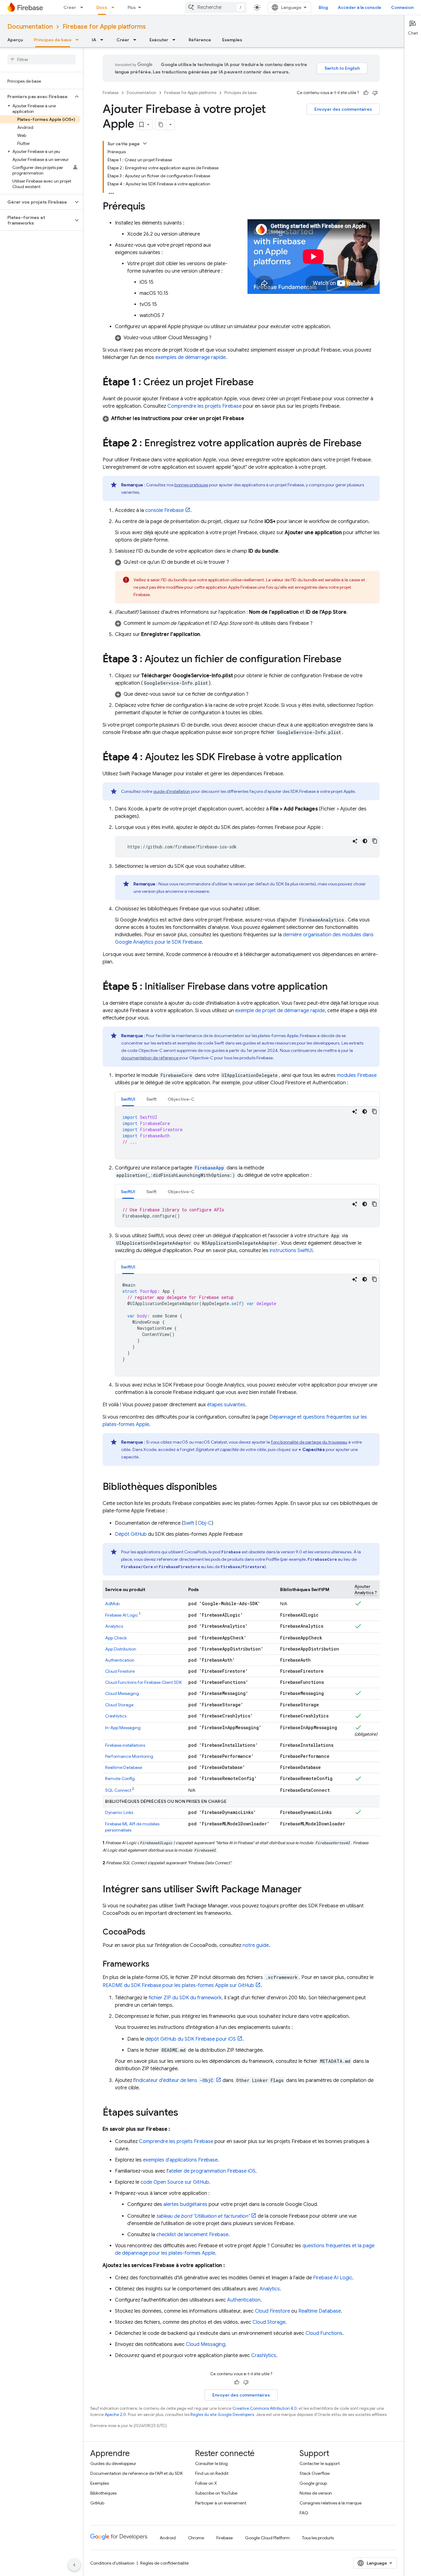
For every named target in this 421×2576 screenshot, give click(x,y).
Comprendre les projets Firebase (204, 406)
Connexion (402, 7)
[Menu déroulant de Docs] (115, 7)
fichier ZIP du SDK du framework (185, 1998)
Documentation (30, 27)
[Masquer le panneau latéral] (74, 2565)
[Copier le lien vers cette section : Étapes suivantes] (184, 2113)
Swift (189, 1523)
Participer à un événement (221, 2503)
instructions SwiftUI (291, 1251)
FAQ (304, 2513)
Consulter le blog (211, 2463)
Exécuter (159, 40)
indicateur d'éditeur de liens (174, 2080)
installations (125, 1745)
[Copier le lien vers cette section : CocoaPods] (152, 1932)
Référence (200, 40)
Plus (132, 7)
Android (168, 2538)
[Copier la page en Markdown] (161, 125)
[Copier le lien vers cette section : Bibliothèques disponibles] (223, 1487)
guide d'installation (172, 791)
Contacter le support (320, 2463)
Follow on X (206, 2483)
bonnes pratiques (191, 485)
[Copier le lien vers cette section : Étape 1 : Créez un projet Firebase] (260, 383)
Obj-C (205, 1523)
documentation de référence (150, 1058)
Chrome (196, 2538)
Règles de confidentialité (164, 2563)
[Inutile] (375, 93)
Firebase (111, 93)
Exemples (232, 40)
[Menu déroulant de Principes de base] (79, 40)
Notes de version (316, 2493)
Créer (70, 7)
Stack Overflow (315, 2473)
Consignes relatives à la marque (331, 2503)
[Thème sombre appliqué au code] (365, 841)
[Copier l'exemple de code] (375, 841)
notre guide (256, 1945)
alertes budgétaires (185, 2204)
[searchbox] (41, 60)
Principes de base (53, 40)
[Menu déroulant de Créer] (84, 7)
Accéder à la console (360, 7)
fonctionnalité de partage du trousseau (309, 1442)
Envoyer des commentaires (343, 109)
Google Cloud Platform (267, 2538)
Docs (102, 7)
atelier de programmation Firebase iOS (212, 2171)
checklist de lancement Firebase (192, 2235)
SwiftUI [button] (128, 1099)
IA (94, 40)
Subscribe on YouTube (216, 2493)
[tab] (128, 1099)
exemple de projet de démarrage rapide (280, 1011)
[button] (37, 97)
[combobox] (216, 7)
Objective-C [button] (181, 1099)
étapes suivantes (226, 1405)
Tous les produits (318, 2538)
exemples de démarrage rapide (190, 357)
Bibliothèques (103, 2493)
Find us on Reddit (212, 2473)
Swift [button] (151, 1099)
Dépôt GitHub (131, 1534)
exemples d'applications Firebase (180, 2160)
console (164, 510)
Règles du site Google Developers (222, 2415)
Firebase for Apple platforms (104, 27)
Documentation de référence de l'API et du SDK (137, 2473)
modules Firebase (357, 1075)
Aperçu (15, 40)
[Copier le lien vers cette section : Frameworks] (156, 1964)
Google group (313, 2483)
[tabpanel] (247, 1133)
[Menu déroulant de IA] (104, 40)
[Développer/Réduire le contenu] (145, 143)
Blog (323, 7)
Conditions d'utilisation (112, 2563)
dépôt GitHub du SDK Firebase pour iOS (190, 2039)
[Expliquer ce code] (355, 841)
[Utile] (366, 93)
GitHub (97, 2503)
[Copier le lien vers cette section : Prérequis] (151, 207)
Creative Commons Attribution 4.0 (265, 2408)
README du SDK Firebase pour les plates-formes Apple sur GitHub (178, 1985)
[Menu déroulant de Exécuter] (176, 40)
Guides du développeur (113, 2463)
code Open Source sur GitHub (175, 2182)
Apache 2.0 (115, 2415)
